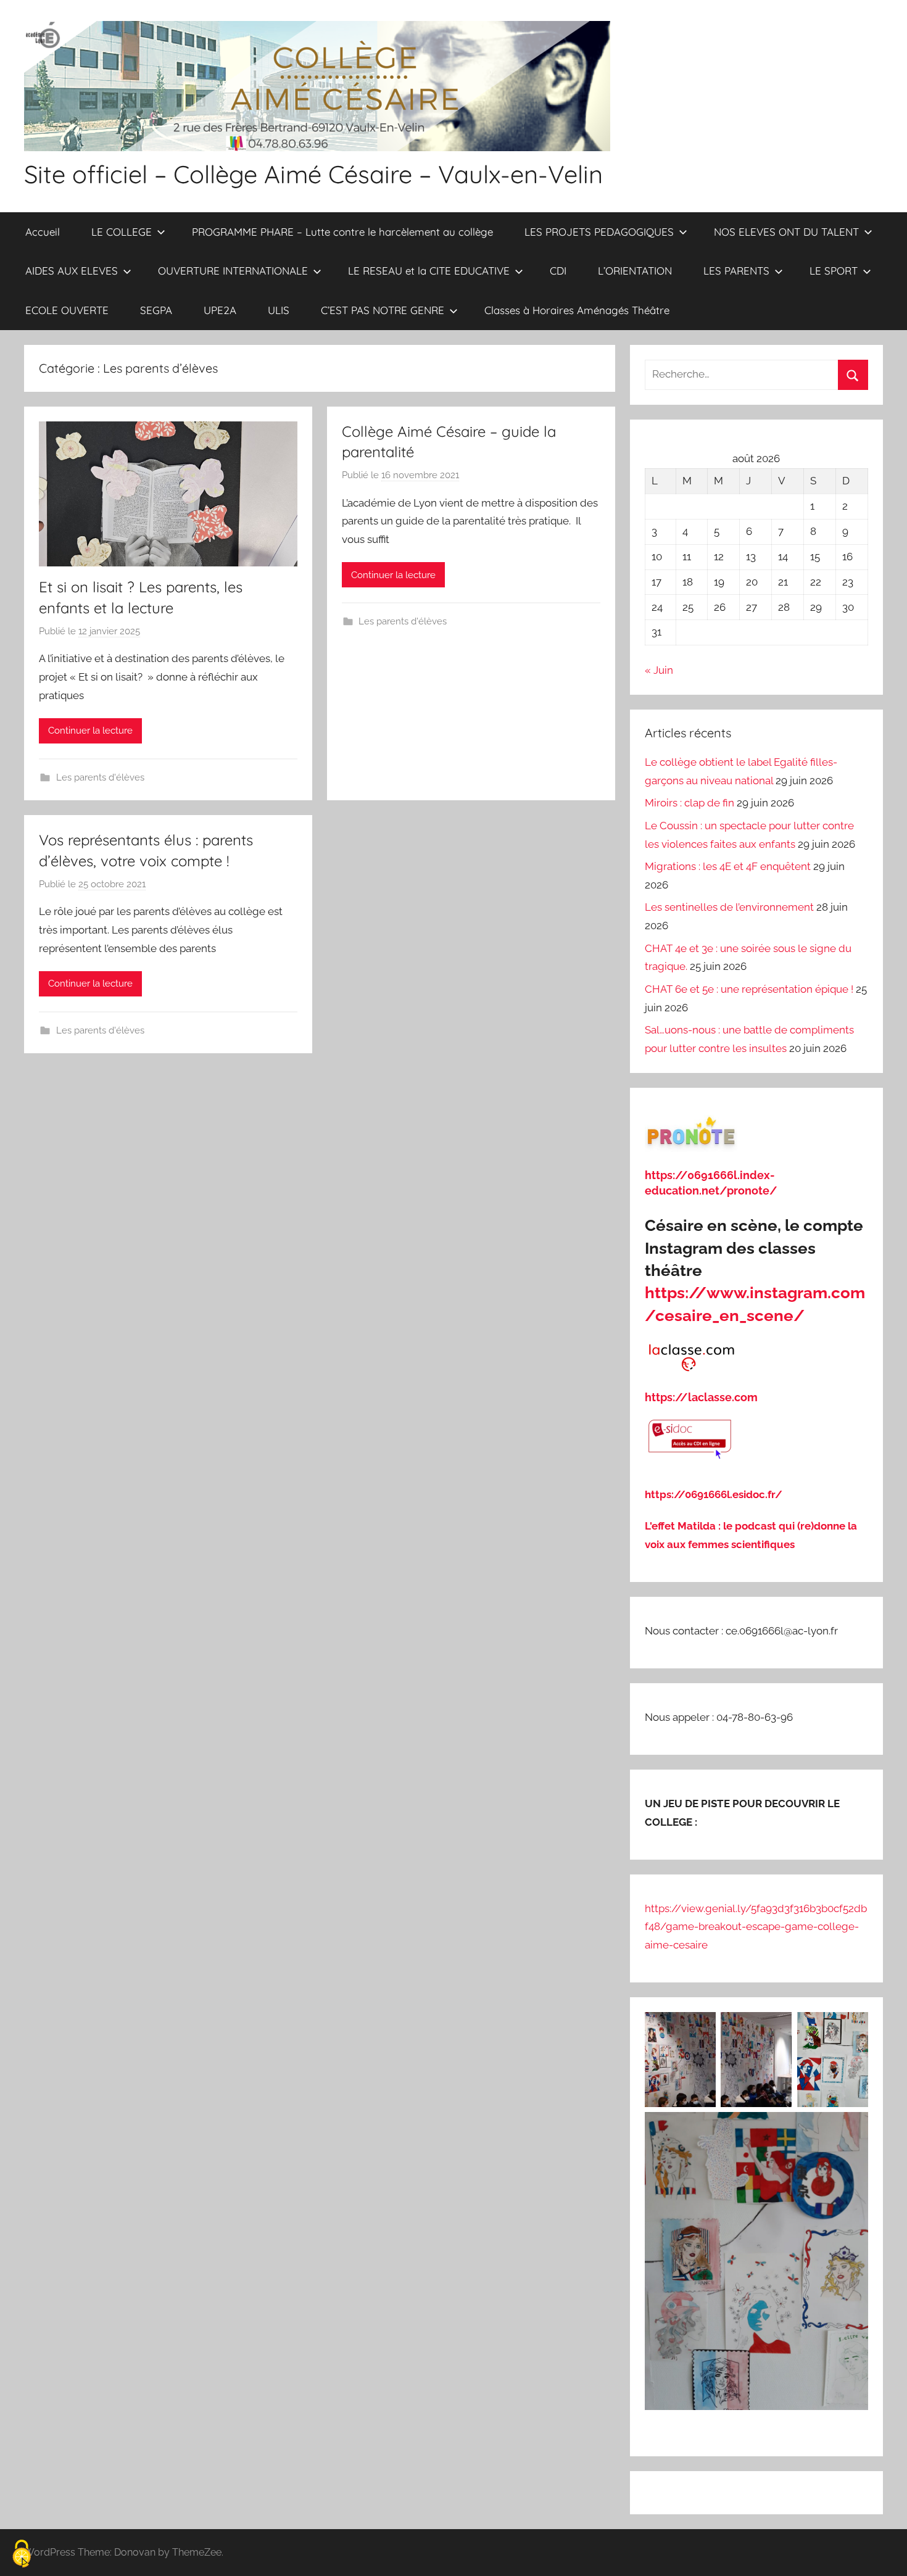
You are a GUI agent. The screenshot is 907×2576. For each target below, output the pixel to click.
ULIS (279, 310)
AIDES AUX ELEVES (72, 271)
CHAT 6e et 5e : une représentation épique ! (749, 989)
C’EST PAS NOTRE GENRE (383, 310)
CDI (558, 271)
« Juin (659, 670)
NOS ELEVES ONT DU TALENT (786, 232)
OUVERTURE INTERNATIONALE (233, 271)
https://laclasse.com (701, 1397)
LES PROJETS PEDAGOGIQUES (599, 232)
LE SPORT (834, 271)
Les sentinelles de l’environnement (729, 907)
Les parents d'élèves (100, 777)
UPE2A (220, 310)
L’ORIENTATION (635, 271)
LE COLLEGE (122, 232)
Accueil (43, 232)
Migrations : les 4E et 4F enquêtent (728, 866)
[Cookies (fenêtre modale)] (22, 2555)
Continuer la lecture (90, 731)
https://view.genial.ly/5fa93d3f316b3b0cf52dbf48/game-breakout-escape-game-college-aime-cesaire (756, 1927)
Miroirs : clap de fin (690, 803)
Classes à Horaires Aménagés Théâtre (577, 310)
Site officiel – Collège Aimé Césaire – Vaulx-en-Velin (313, 174)
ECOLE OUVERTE (67, 310)
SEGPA (156, 310)
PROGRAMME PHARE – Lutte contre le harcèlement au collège (342, 232)
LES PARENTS (736, 271)
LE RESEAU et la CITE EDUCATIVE (429, 271)
